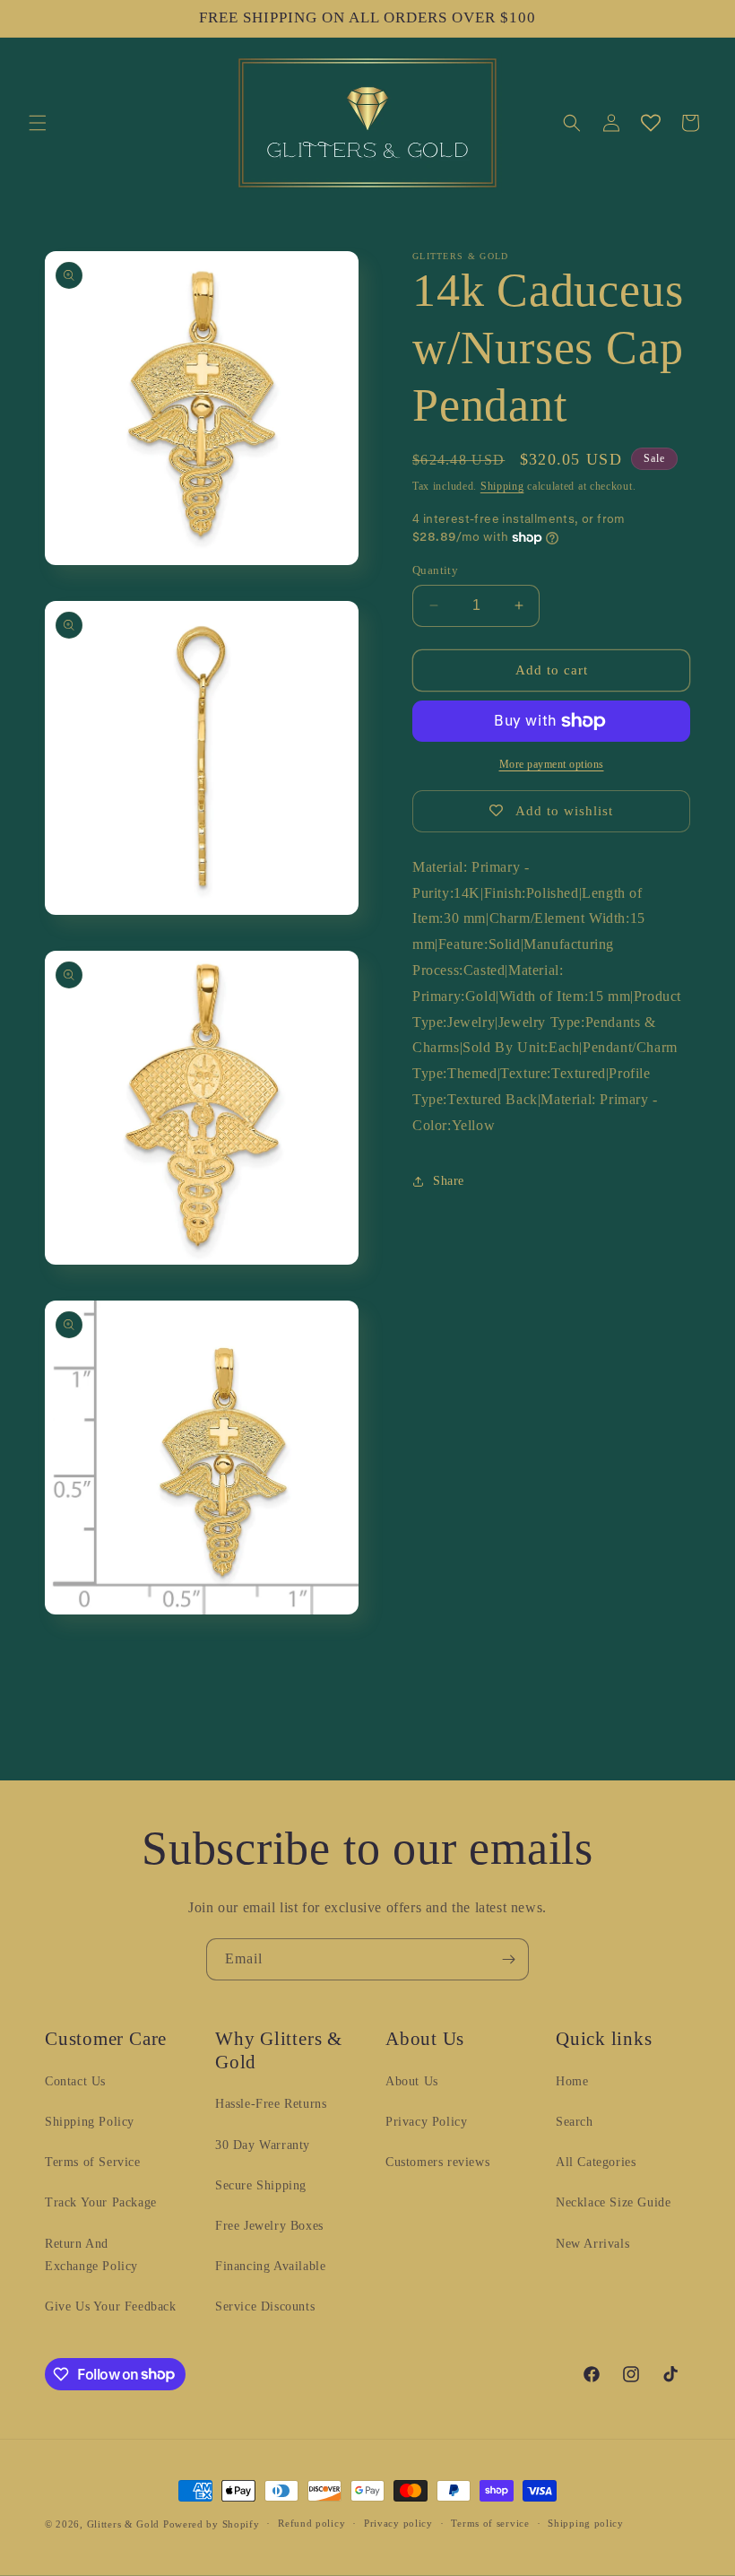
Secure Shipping (261, 2185)
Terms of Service (93, 2162)
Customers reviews (437, 2162)
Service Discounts (265, 2306)
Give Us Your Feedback (111, 2306)
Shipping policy (586, 2523)
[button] (38, 123)
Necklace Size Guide (613, 2202)
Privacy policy (398, 2523)
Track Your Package (101, 2202)
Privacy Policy (426, 2122)
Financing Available (270, 2266)
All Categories (596, 2162)
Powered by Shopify (212, 2524)
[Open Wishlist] (651, 123)
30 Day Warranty (263, 2145)
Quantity (435, 570)
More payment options (552, 764)
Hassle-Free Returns (271, 2104)
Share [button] (449, 1181)
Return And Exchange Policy (91, 2255)
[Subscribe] (508, 1959)
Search (575, 2122)
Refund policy (311, 2523)
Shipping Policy (90, 2122)
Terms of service (490, 2523)
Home (572, 2081)
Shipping (502, 486)
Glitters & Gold (124, 2524)
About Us (412, 2081)
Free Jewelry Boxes (269, 2226)
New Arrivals (592, 2244)
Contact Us (75, 2081)
